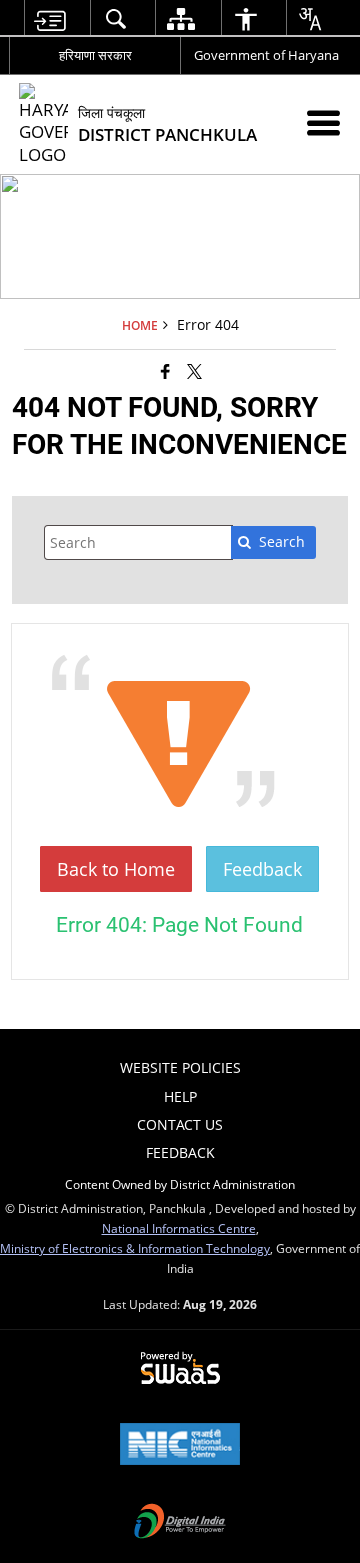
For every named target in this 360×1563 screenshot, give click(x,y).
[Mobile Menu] (323, 122)
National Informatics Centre (179, 1228)
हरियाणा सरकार (95, 55)
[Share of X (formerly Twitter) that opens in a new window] (194, 371)
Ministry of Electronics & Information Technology (135, 1248)
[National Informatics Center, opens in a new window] (180, 1446)
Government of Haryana (266, 55)
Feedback (262, 869)
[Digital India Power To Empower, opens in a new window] (180, 1523)
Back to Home (116, 869)
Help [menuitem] (180, 1096)
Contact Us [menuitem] (180, 1124)
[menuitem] (49, 18)
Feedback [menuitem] (180, 1152)
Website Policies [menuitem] (180, 1067)
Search (282, 541)
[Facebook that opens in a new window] (165, 371)
